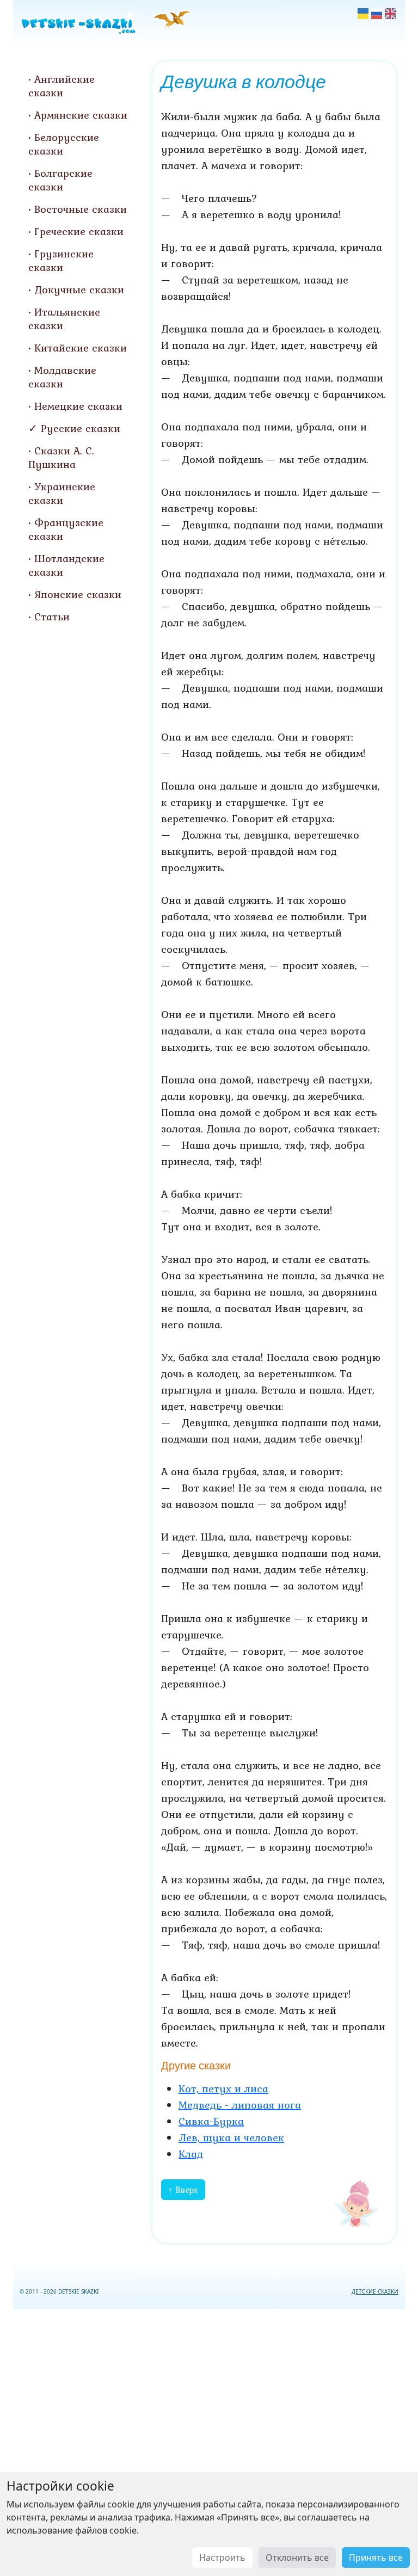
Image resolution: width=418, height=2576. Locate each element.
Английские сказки (62, 86)
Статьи (52, 617)
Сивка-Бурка (211, 2121)
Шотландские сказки (66, 565)
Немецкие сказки (78, 406)
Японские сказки (78, 594)
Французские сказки (66, 529)
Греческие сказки (79, 231)
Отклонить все (297, 2557)
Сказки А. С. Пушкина (61, 457)
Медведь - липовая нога (240, 2105)
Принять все (376, 2557)
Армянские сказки (81, 115)
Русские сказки (81, 428)
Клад (191, 2154)
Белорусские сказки (64, 144)
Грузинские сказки (61, 260)
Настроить (222, 2557)
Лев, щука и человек (231, 2137)
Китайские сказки (81, 348)
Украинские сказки (62, 493)
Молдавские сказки (62, 377)
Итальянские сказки (64, 319)
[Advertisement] (209, 2440)
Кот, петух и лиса (223, 2088)
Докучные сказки (79, 289)
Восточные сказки (81, 209)
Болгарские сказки (60, 180)
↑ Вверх (183, 2190)
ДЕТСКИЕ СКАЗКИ (375, 2291)
